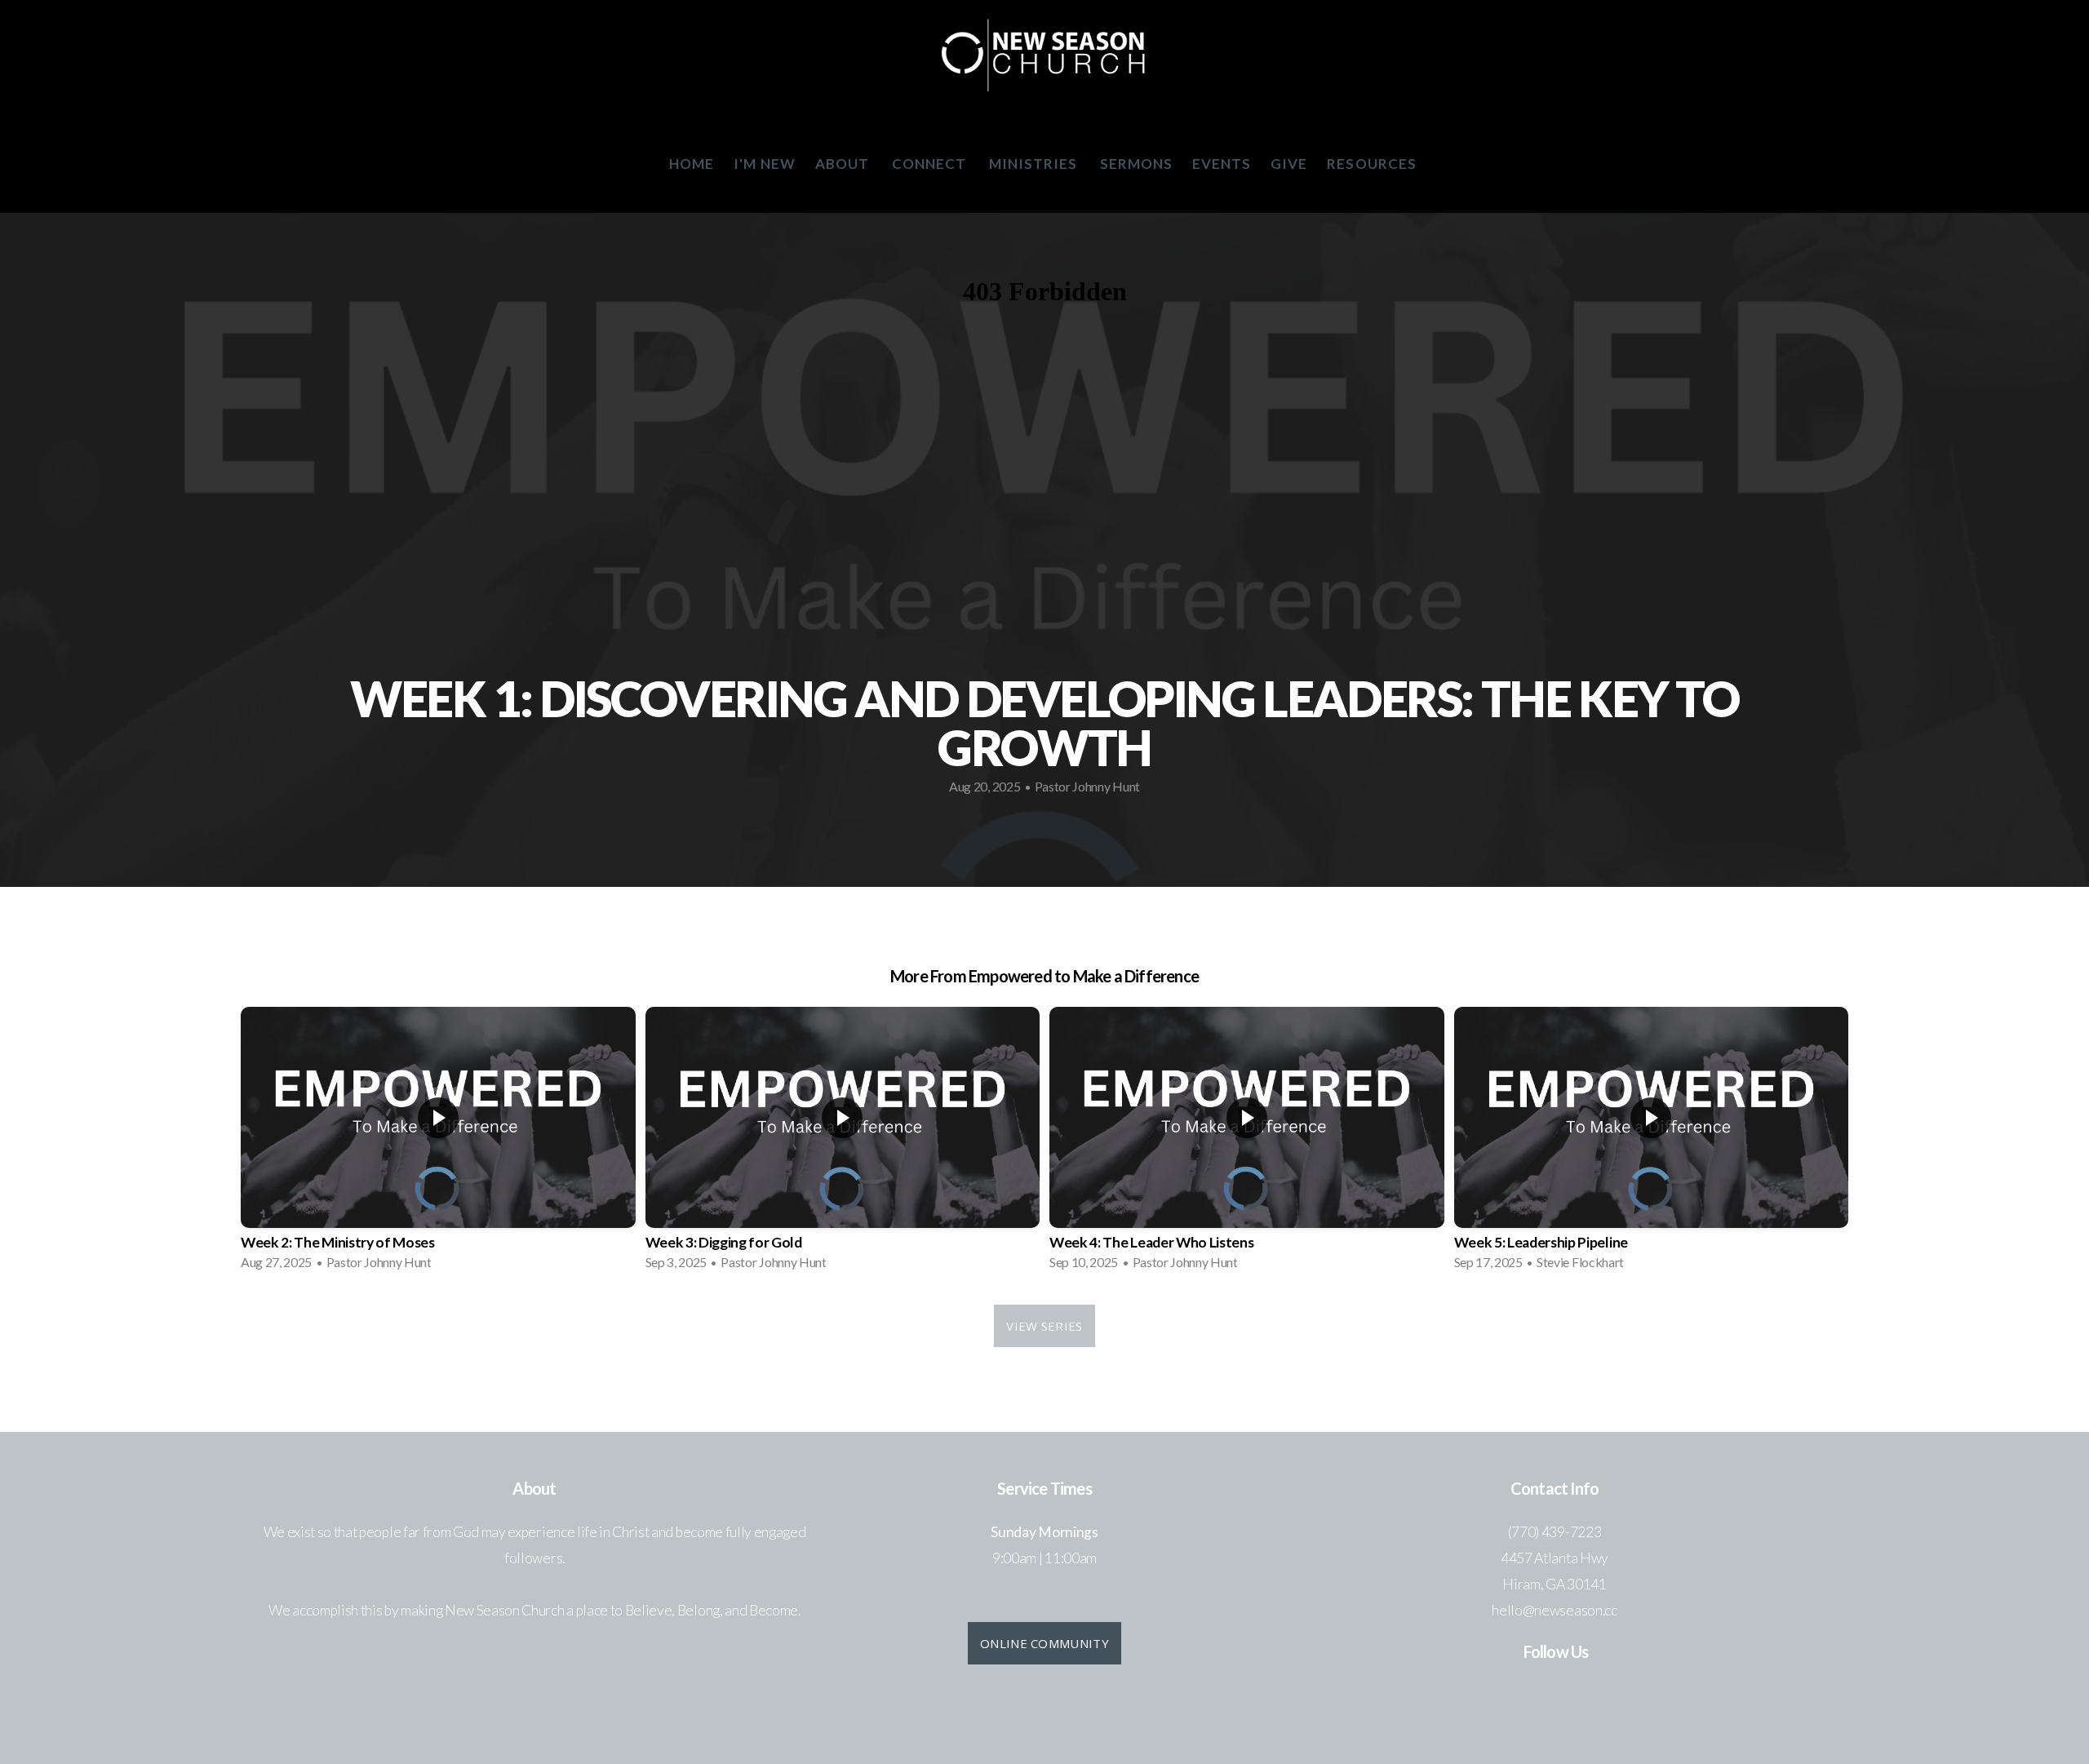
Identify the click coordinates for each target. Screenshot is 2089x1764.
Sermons (1136, 164)
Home (692, 164)
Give (1289, 164)
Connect (931, 164)
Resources (1373, 164)
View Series (1044, 1326)
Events (1222, 164)
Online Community (1044, 1643)
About (844, 164)
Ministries (1035, 164)
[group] (438, 1143)
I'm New (764, 164)
